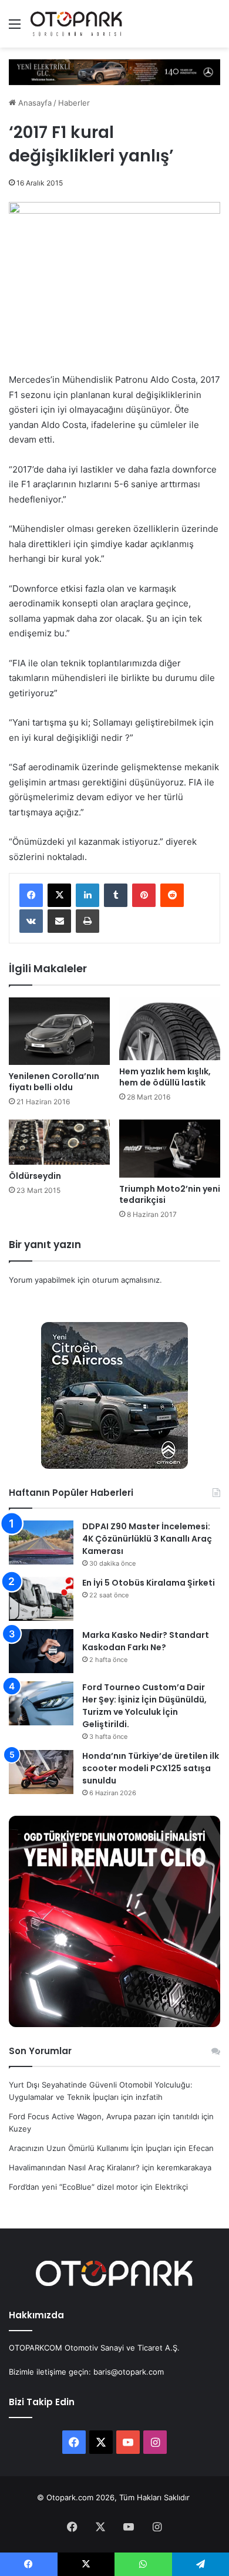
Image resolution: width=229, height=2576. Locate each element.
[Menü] (15, 28)
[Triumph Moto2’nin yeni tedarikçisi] (170, 1149)
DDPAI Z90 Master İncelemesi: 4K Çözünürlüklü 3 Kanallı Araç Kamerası (147, 1539)
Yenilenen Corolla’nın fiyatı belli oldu (54, 1082)
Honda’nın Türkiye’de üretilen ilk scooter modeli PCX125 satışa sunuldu (151, 1768)
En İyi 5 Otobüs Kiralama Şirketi (149, 1583)
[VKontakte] (31, 921)
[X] (59, 895)
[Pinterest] (144, 895)
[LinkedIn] (87, 895)
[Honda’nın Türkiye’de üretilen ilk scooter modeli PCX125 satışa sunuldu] (41, 1772)
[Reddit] (172, 895)
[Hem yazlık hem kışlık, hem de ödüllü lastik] (170, 1029)
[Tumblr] (116, 895)
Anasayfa (34, 103)
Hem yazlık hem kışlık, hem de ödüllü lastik (165, 1077)
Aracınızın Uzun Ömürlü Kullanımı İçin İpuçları (90, 2148)
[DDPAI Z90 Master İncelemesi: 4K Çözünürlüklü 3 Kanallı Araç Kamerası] (41, 1542)
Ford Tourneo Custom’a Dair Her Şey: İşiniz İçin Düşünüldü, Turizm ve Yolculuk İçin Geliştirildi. (144, 1706)
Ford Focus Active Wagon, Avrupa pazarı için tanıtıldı (104, 2116)
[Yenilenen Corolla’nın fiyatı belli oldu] (59, 1031)
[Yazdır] (87, 921)
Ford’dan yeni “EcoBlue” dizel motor (73, 2187)
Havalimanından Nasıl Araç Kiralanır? (74, 2167)
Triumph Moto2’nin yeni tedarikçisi (170, 1194)
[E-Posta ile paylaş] (59, 921)
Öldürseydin (35, 1176)
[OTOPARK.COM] (76, 24)
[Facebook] (31, 895)
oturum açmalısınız (126, 1280)
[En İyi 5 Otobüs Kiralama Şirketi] (41, 1599)
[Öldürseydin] (59, 1142)
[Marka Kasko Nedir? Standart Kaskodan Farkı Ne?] (41, 1651)
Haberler (74, 103)
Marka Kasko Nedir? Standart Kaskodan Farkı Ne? (146, 1641)
